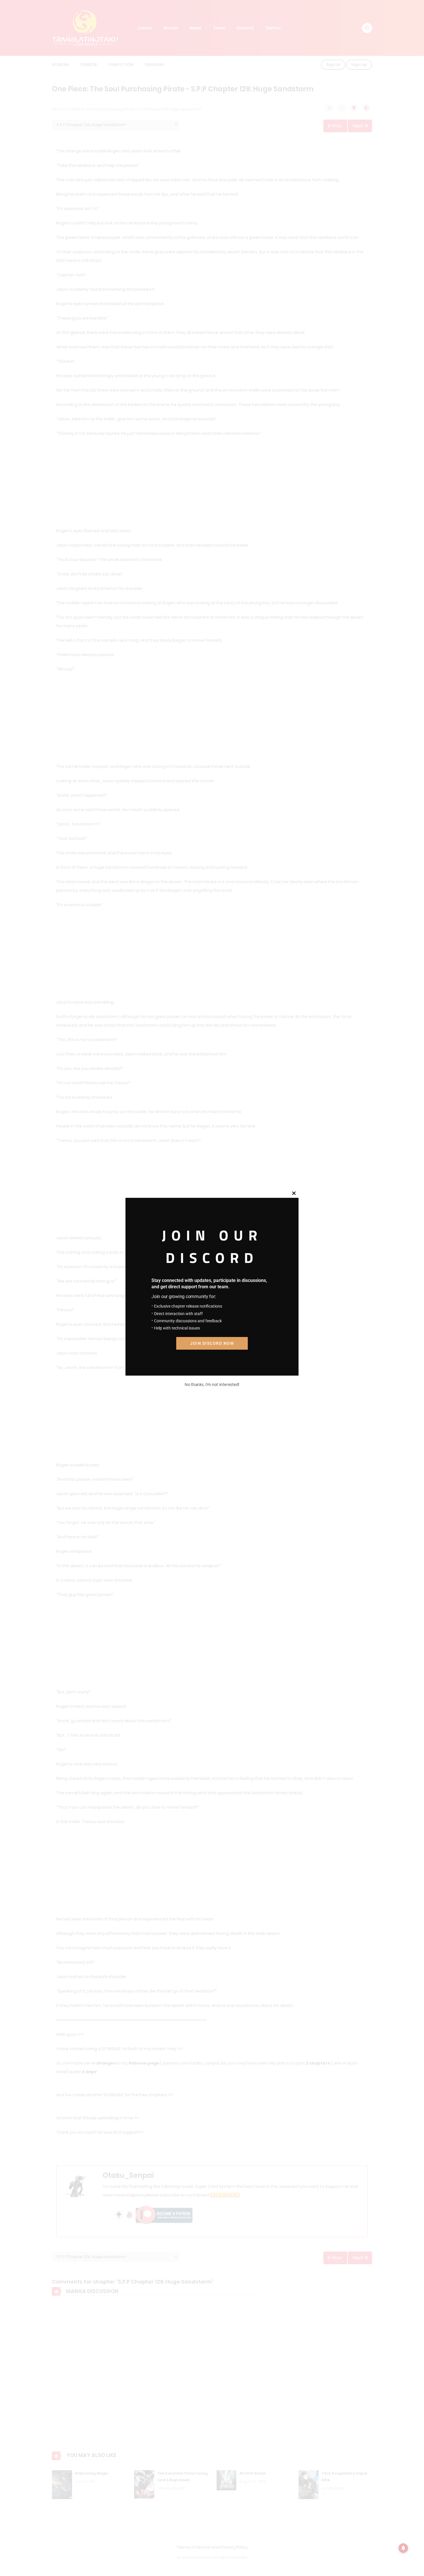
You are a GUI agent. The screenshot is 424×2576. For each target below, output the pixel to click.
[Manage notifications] (403, 2548)
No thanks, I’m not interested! (212, 1384)
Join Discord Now (212, 1343)
